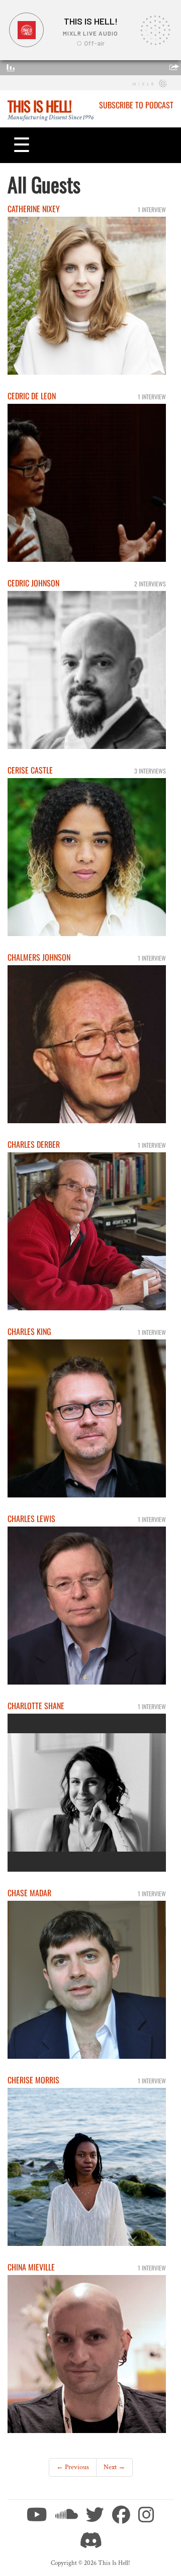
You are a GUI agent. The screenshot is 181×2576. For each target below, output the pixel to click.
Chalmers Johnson (39, 957)
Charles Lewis (31, 1519)
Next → (114, 2467)
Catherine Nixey (34, 209)
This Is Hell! (39, 106)
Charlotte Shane (36, 1706)
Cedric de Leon (32, 396)
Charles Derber (34, 1144)
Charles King (29, 1331)
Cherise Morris (33, 2080)
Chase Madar (29, 1893)
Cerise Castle (30, 770)
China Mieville (31, 2267)
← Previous (73, 2467)
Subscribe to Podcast (136, 105)
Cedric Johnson (33, 583)
